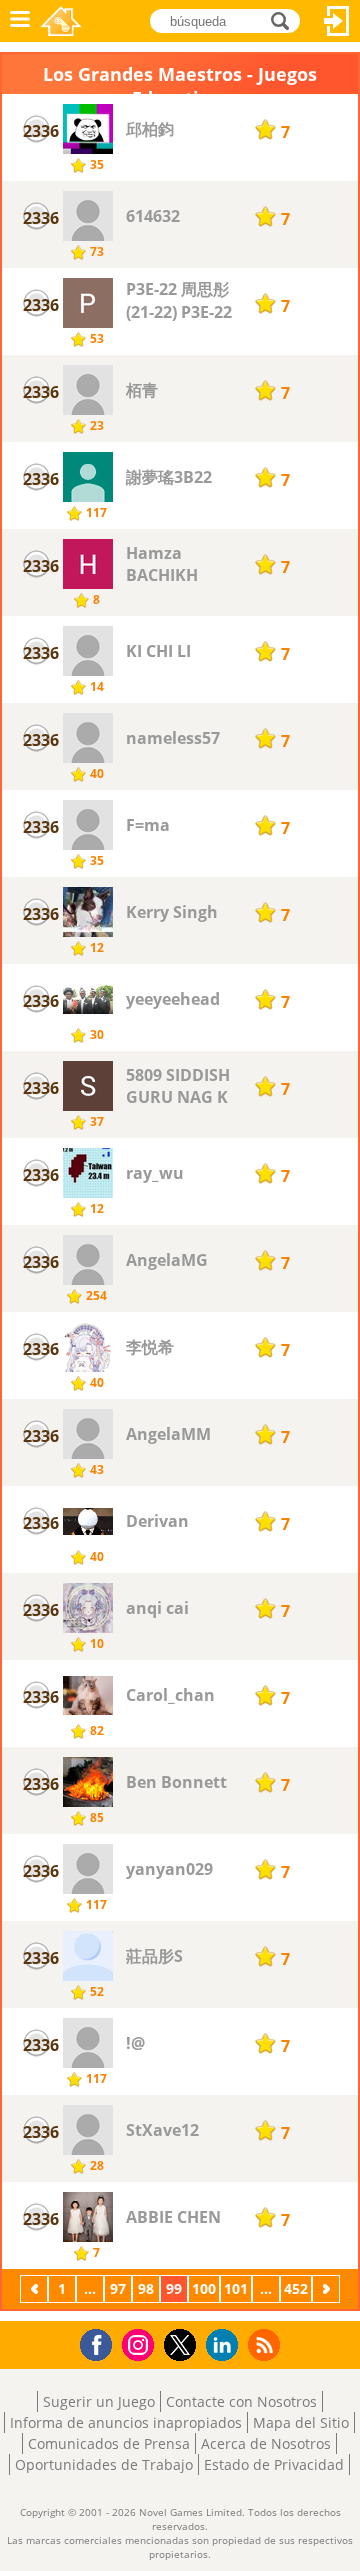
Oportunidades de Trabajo (104, 2464)
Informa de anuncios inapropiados (126, 2422)
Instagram (141, 2343)
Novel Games (61, 21)
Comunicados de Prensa (109, 2443)
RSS (266, 2344)
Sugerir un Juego (99, 2401)
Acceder (337, 21)
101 (236, 2288)
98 (146, 2288)
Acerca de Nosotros (266, 2443)
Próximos (328, 2288)
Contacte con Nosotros (241, 2401)
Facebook (101, 2342)
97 (118, 2288)
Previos (36, 2288)
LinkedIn (225, 2345)
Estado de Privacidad (274, 2464)
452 (296, 2288)
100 (204, 2288)
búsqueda (285, 19)
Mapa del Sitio (301, 2422)
